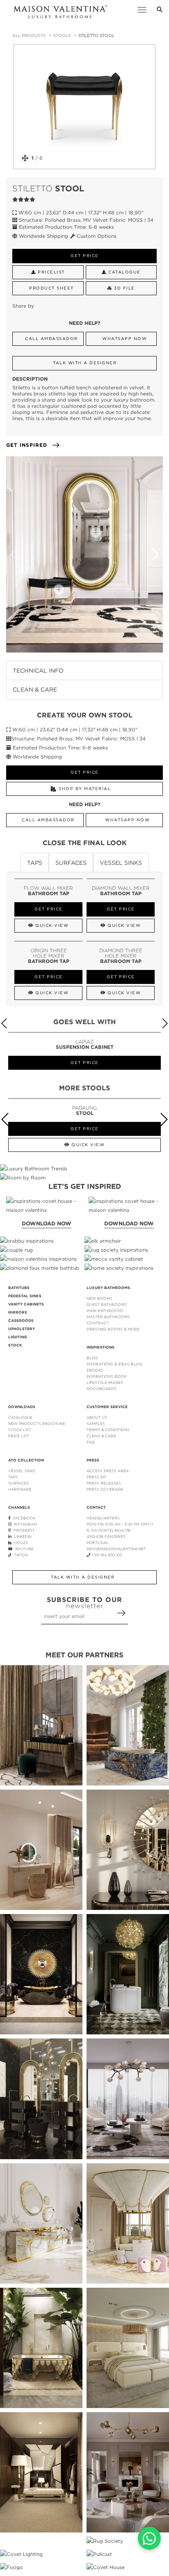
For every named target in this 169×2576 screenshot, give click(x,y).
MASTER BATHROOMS (108, 1317)
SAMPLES (96, 1424)
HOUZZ (20, 1543)
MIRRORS (18, 1312)
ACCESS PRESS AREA (108, 1471)
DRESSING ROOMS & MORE (113, 1329)
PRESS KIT (96, 1477)
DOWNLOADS (22, 1407)
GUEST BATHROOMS (107, 1304)
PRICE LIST (19, 1436)
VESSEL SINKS (22, 1471)
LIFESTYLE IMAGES (105, 1382)
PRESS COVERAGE (105, 1489)
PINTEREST (23, 1530)
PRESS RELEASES (104, 1483)
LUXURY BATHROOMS (108, 1288)
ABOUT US (97, 1417)
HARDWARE (20, 1489)
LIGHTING (18, 1337)
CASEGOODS (21, 1321)
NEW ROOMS (99, 1298)
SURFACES (19, 1483)
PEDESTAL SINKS (25, 1296)
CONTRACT (98, 1323)
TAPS (13, 1477)
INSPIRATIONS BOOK (106, 1376)
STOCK (15, 1345)
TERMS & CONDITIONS (108, 1430)
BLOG (92, 1358)
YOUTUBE (23, 1549)
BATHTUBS (19, 1288)
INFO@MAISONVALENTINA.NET (116, 1549)
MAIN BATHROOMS (105, 1311)
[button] (155, 554)
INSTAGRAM (24, 1524)
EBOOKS (95, 1370)
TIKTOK (20, 1555)
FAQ (91, 1442)
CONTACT (96, 1507)
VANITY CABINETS (26, 1304)
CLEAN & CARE (101, 1436)
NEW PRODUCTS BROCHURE (37, 1424)
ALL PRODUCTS (29, 36)
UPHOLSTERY (22, 1329)
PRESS (93, 1460)
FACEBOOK (23, 1518)
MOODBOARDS (102, 1389)
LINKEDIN (22, 1536)
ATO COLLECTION (26, 1460)
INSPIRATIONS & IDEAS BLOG (114, 1364)
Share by (23, 306)
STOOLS (62, 36)
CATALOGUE (20, 1417)
